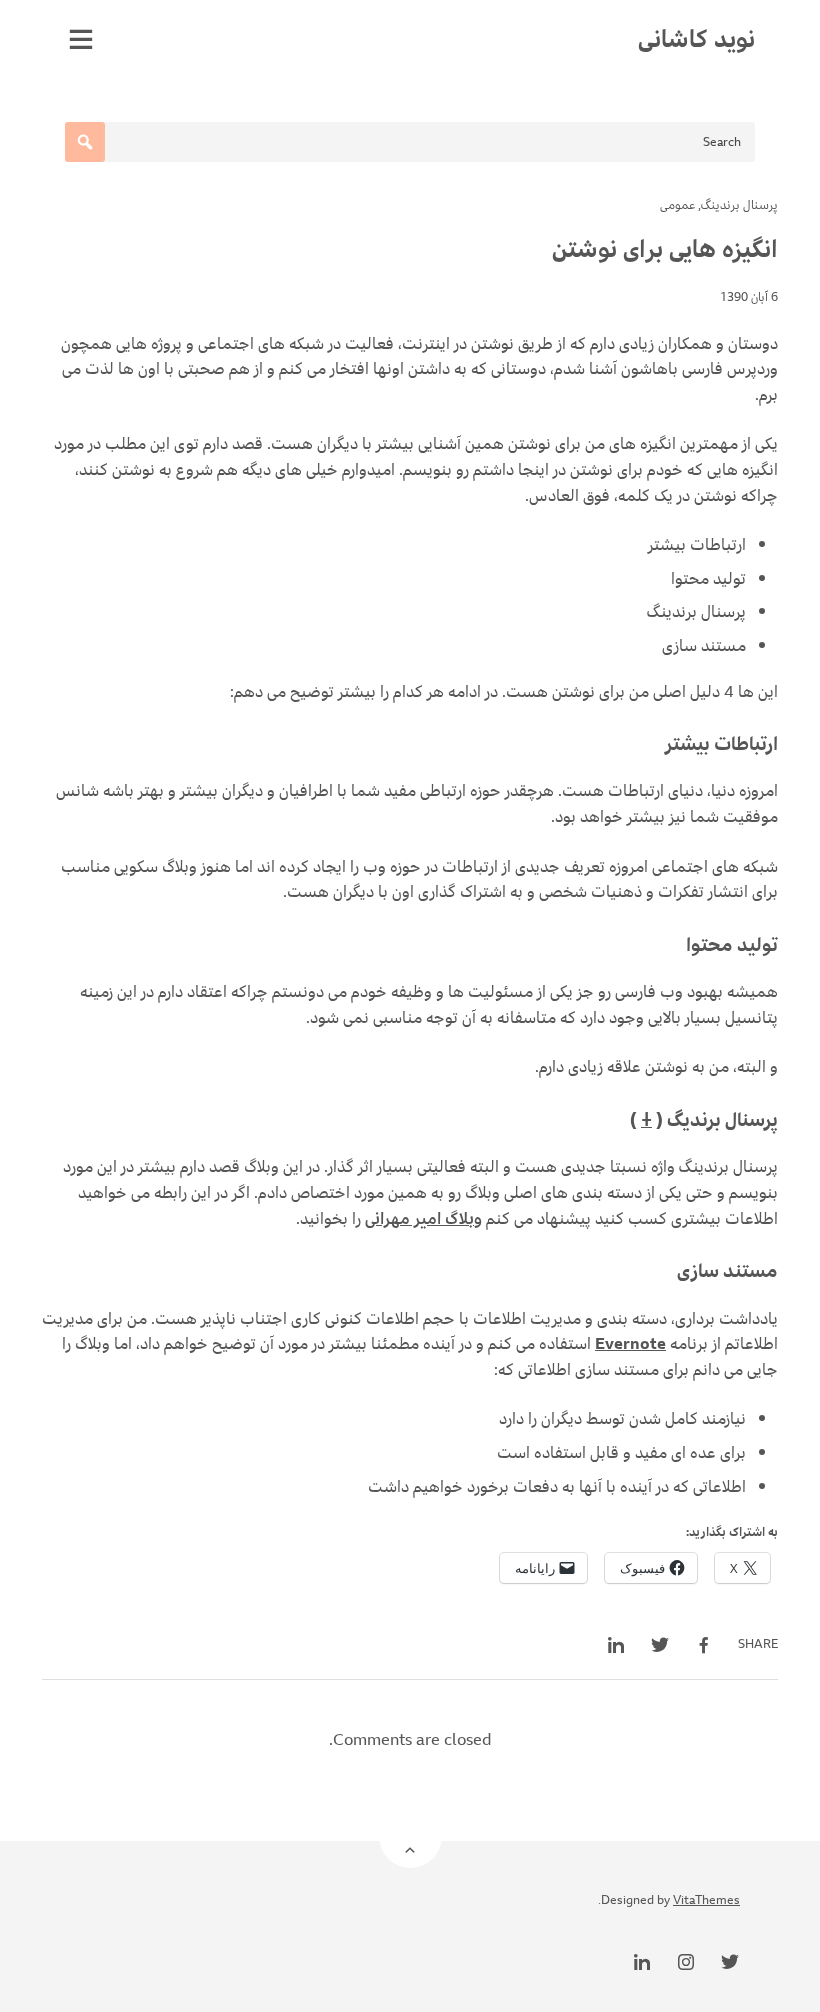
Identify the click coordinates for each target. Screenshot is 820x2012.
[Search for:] (410, 142)
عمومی (677, 205)
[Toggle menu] (81, 39)
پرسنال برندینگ (739, 205)
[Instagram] (686, 1962)
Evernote (630, 1344)
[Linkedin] (642, 1962)
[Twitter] (730, 1962)
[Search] (85, 142)
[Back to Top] (410, 1836)
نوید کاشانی (696, 39)
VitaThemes (706, 1900)
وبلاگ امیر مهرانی (423, 1219)
